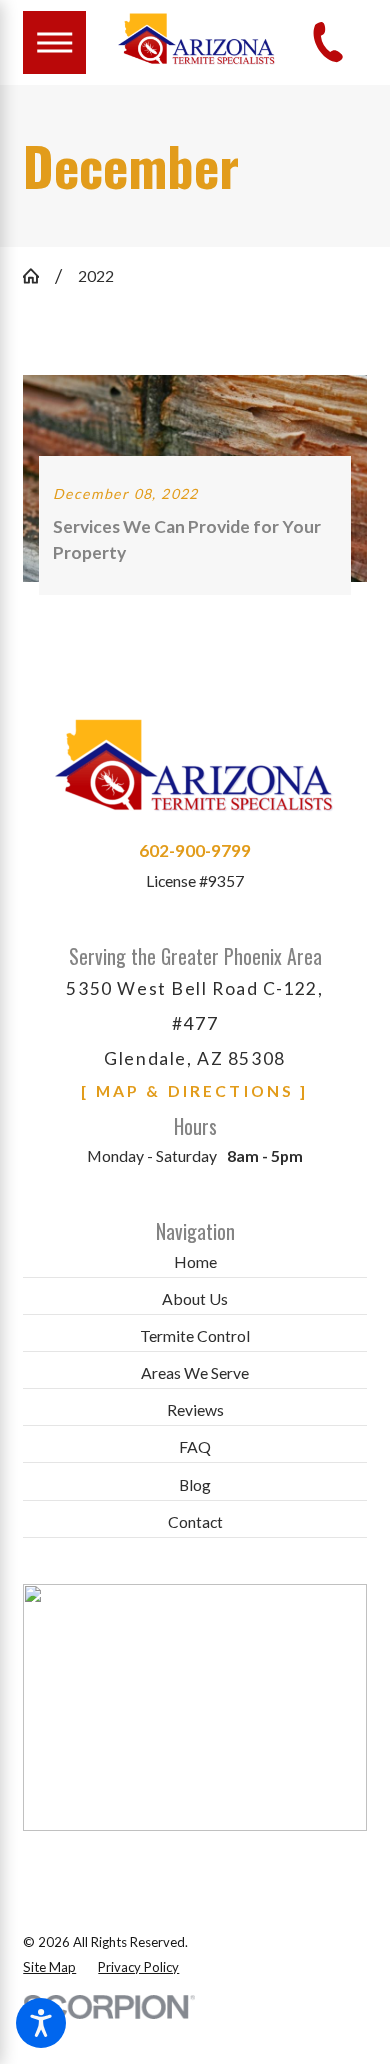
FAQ (195, 1446)
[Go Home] (39, 276)
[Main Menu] (54, 42)
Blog (195, 1484)
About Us (195, 1298)
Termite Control (195, 1335)
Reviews (195, 1409)
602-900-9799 (195, 850)
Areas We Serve (195, 1372)
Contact (195, 1521)
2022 (96, 275)
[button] (41, 2023)
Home (195, 1261)
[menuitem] (195, 1262)
